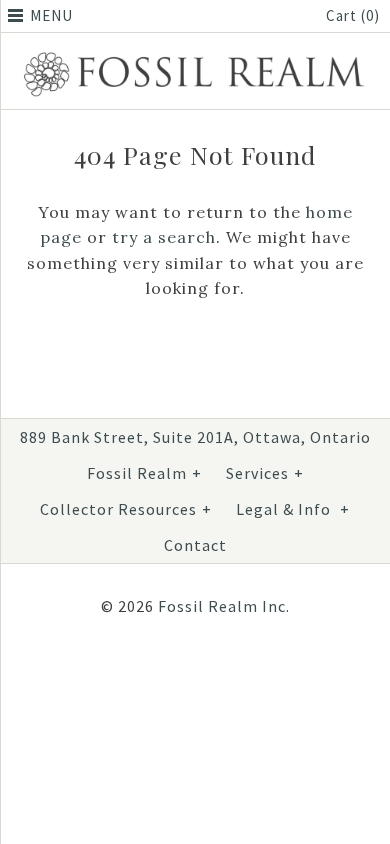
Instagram (187, 671)
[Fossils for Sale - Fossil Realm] (195, 55)
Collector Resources (126, 509)
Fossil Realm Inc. (224, 606)
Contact (195, 545)
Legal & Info (293, 509)
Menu (51, 15)
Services (265, 473)
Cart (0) (353, 15)
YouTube (235, 671)
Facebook (139, 671)
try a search (164, 237)
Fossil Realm (144, 473)
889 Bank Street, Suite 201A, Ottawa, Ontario (195, 437)
